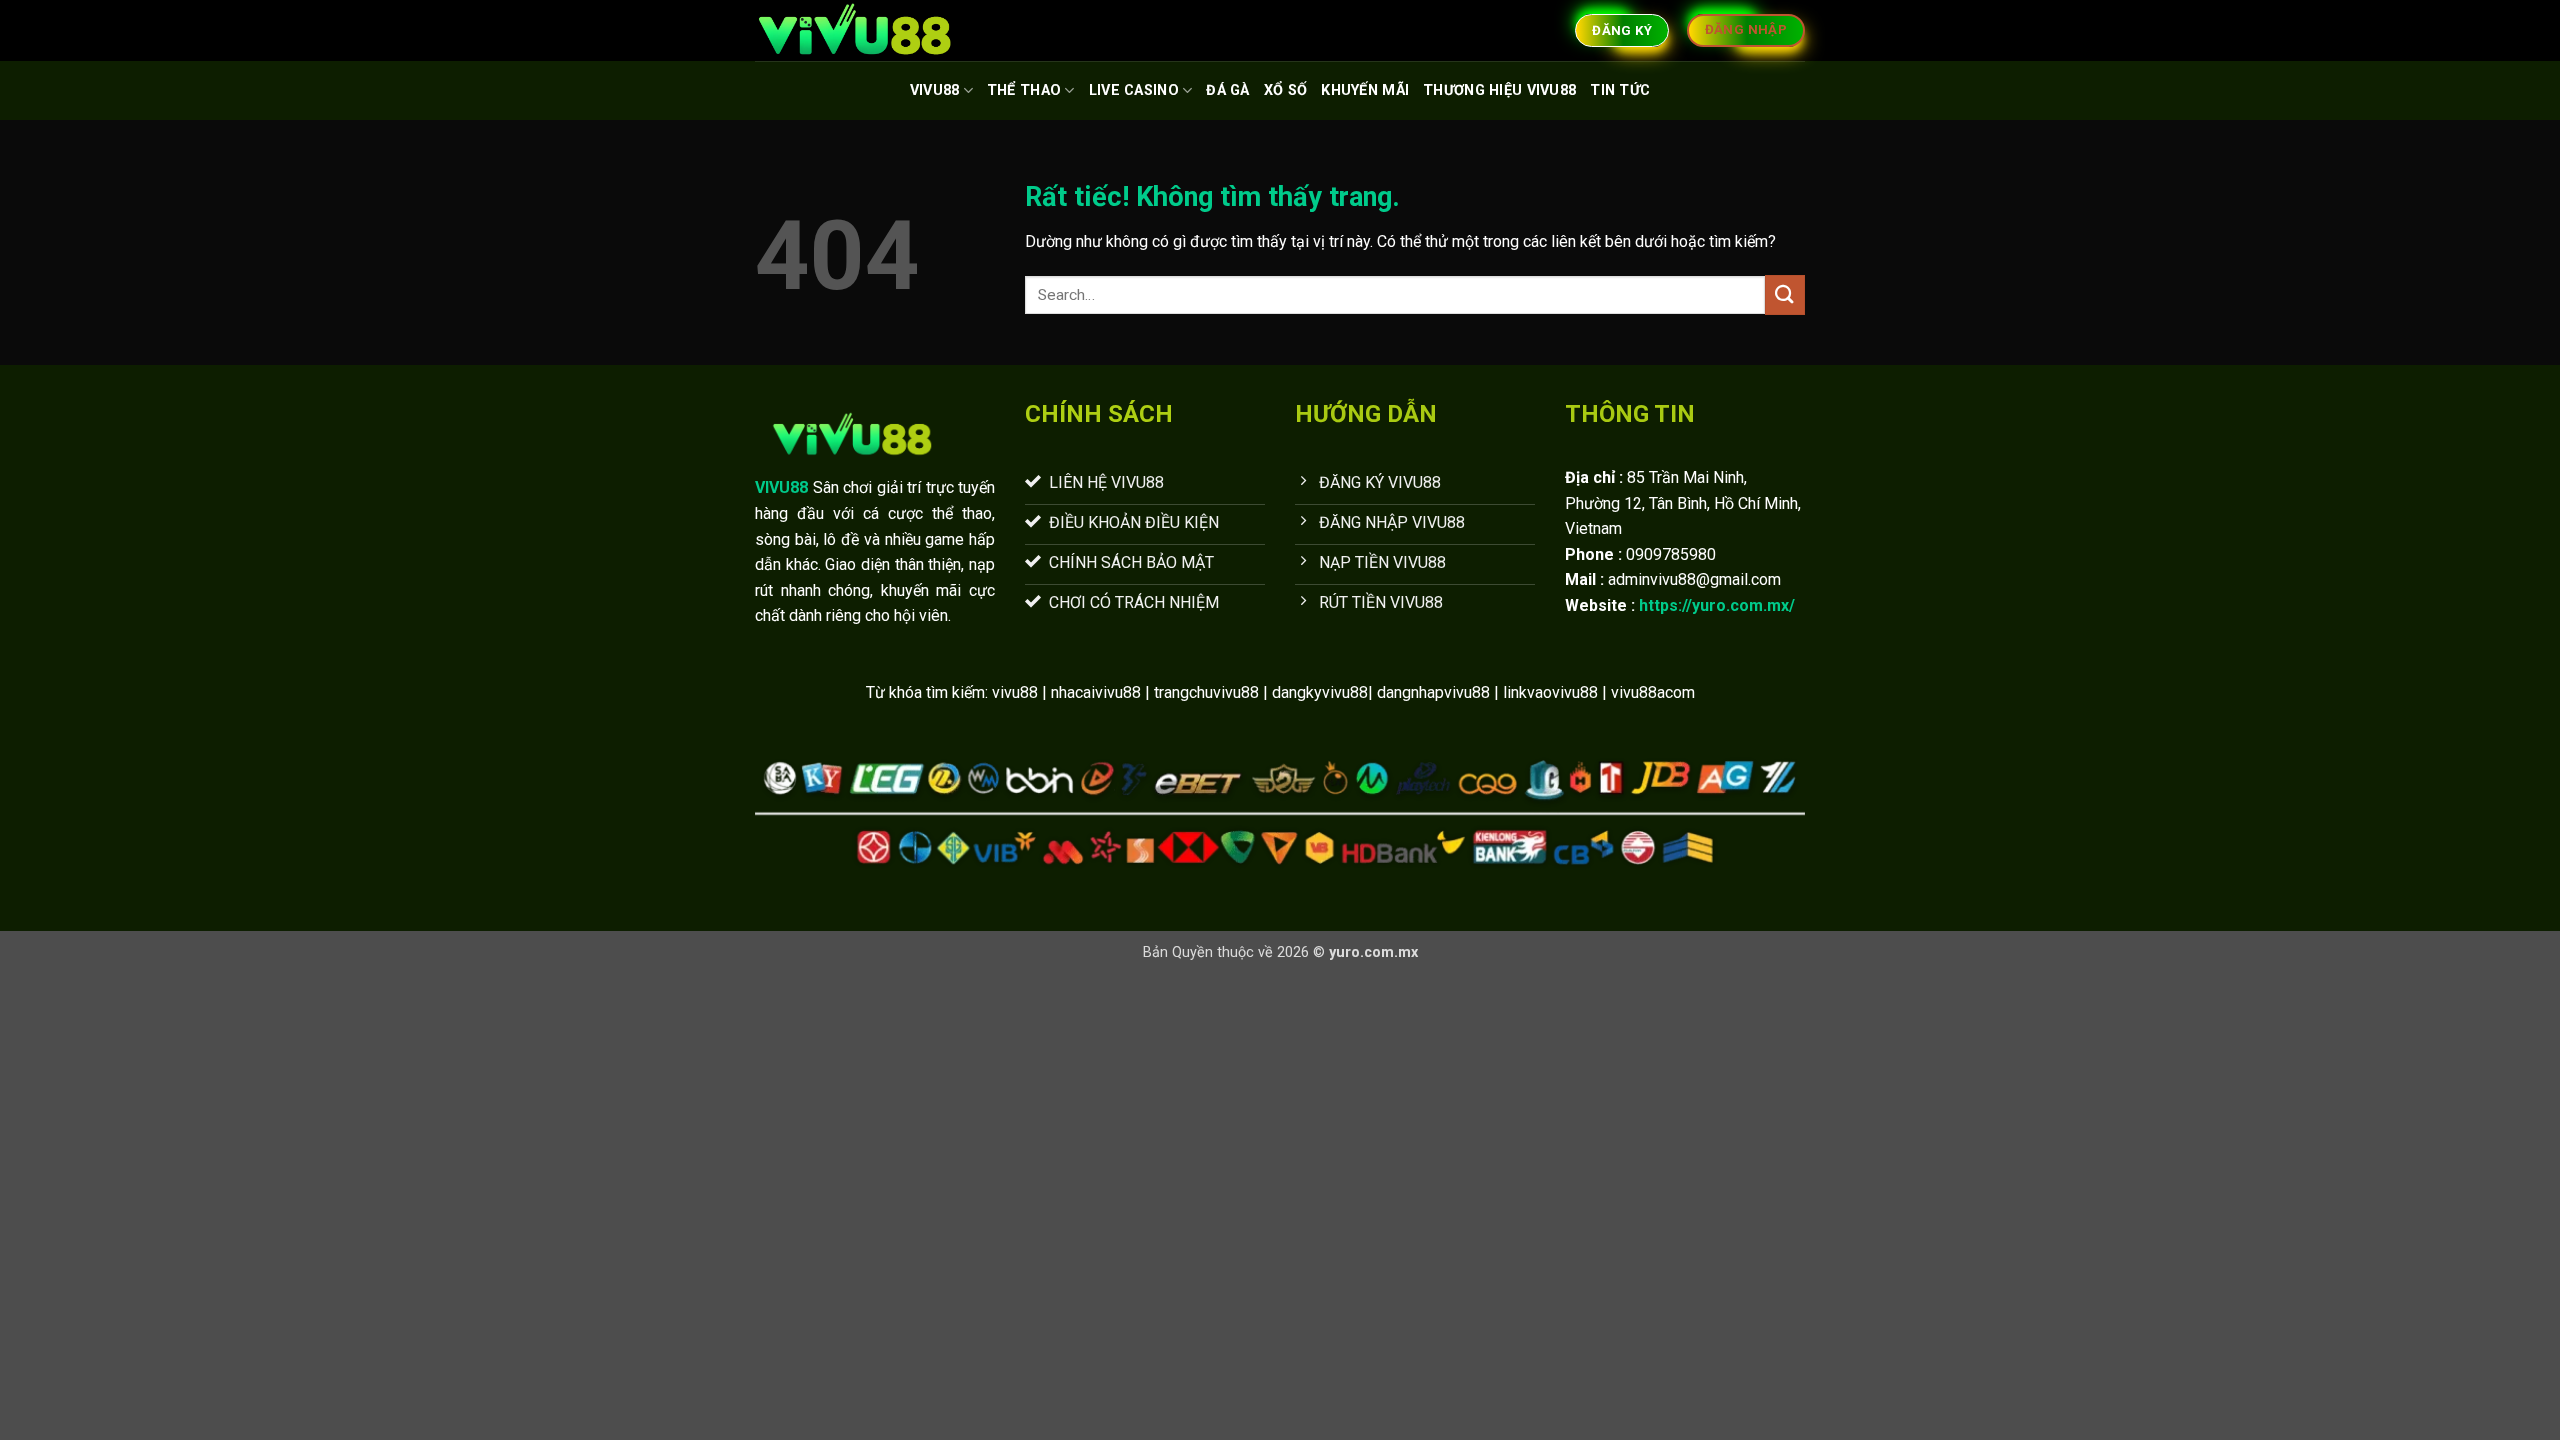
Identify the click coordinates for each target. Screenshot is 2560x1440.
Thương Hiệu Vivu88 (1499, 90)
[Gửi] (1785, 294)
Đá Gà (1227, 90)
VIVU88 (935, 90)
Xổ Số (1285, 90)
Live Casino (1134, 90)
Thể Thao (1024, 90)
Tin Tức (1620, 90)
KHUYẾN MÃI (1365, 90)
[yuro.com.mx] (855, 30)
